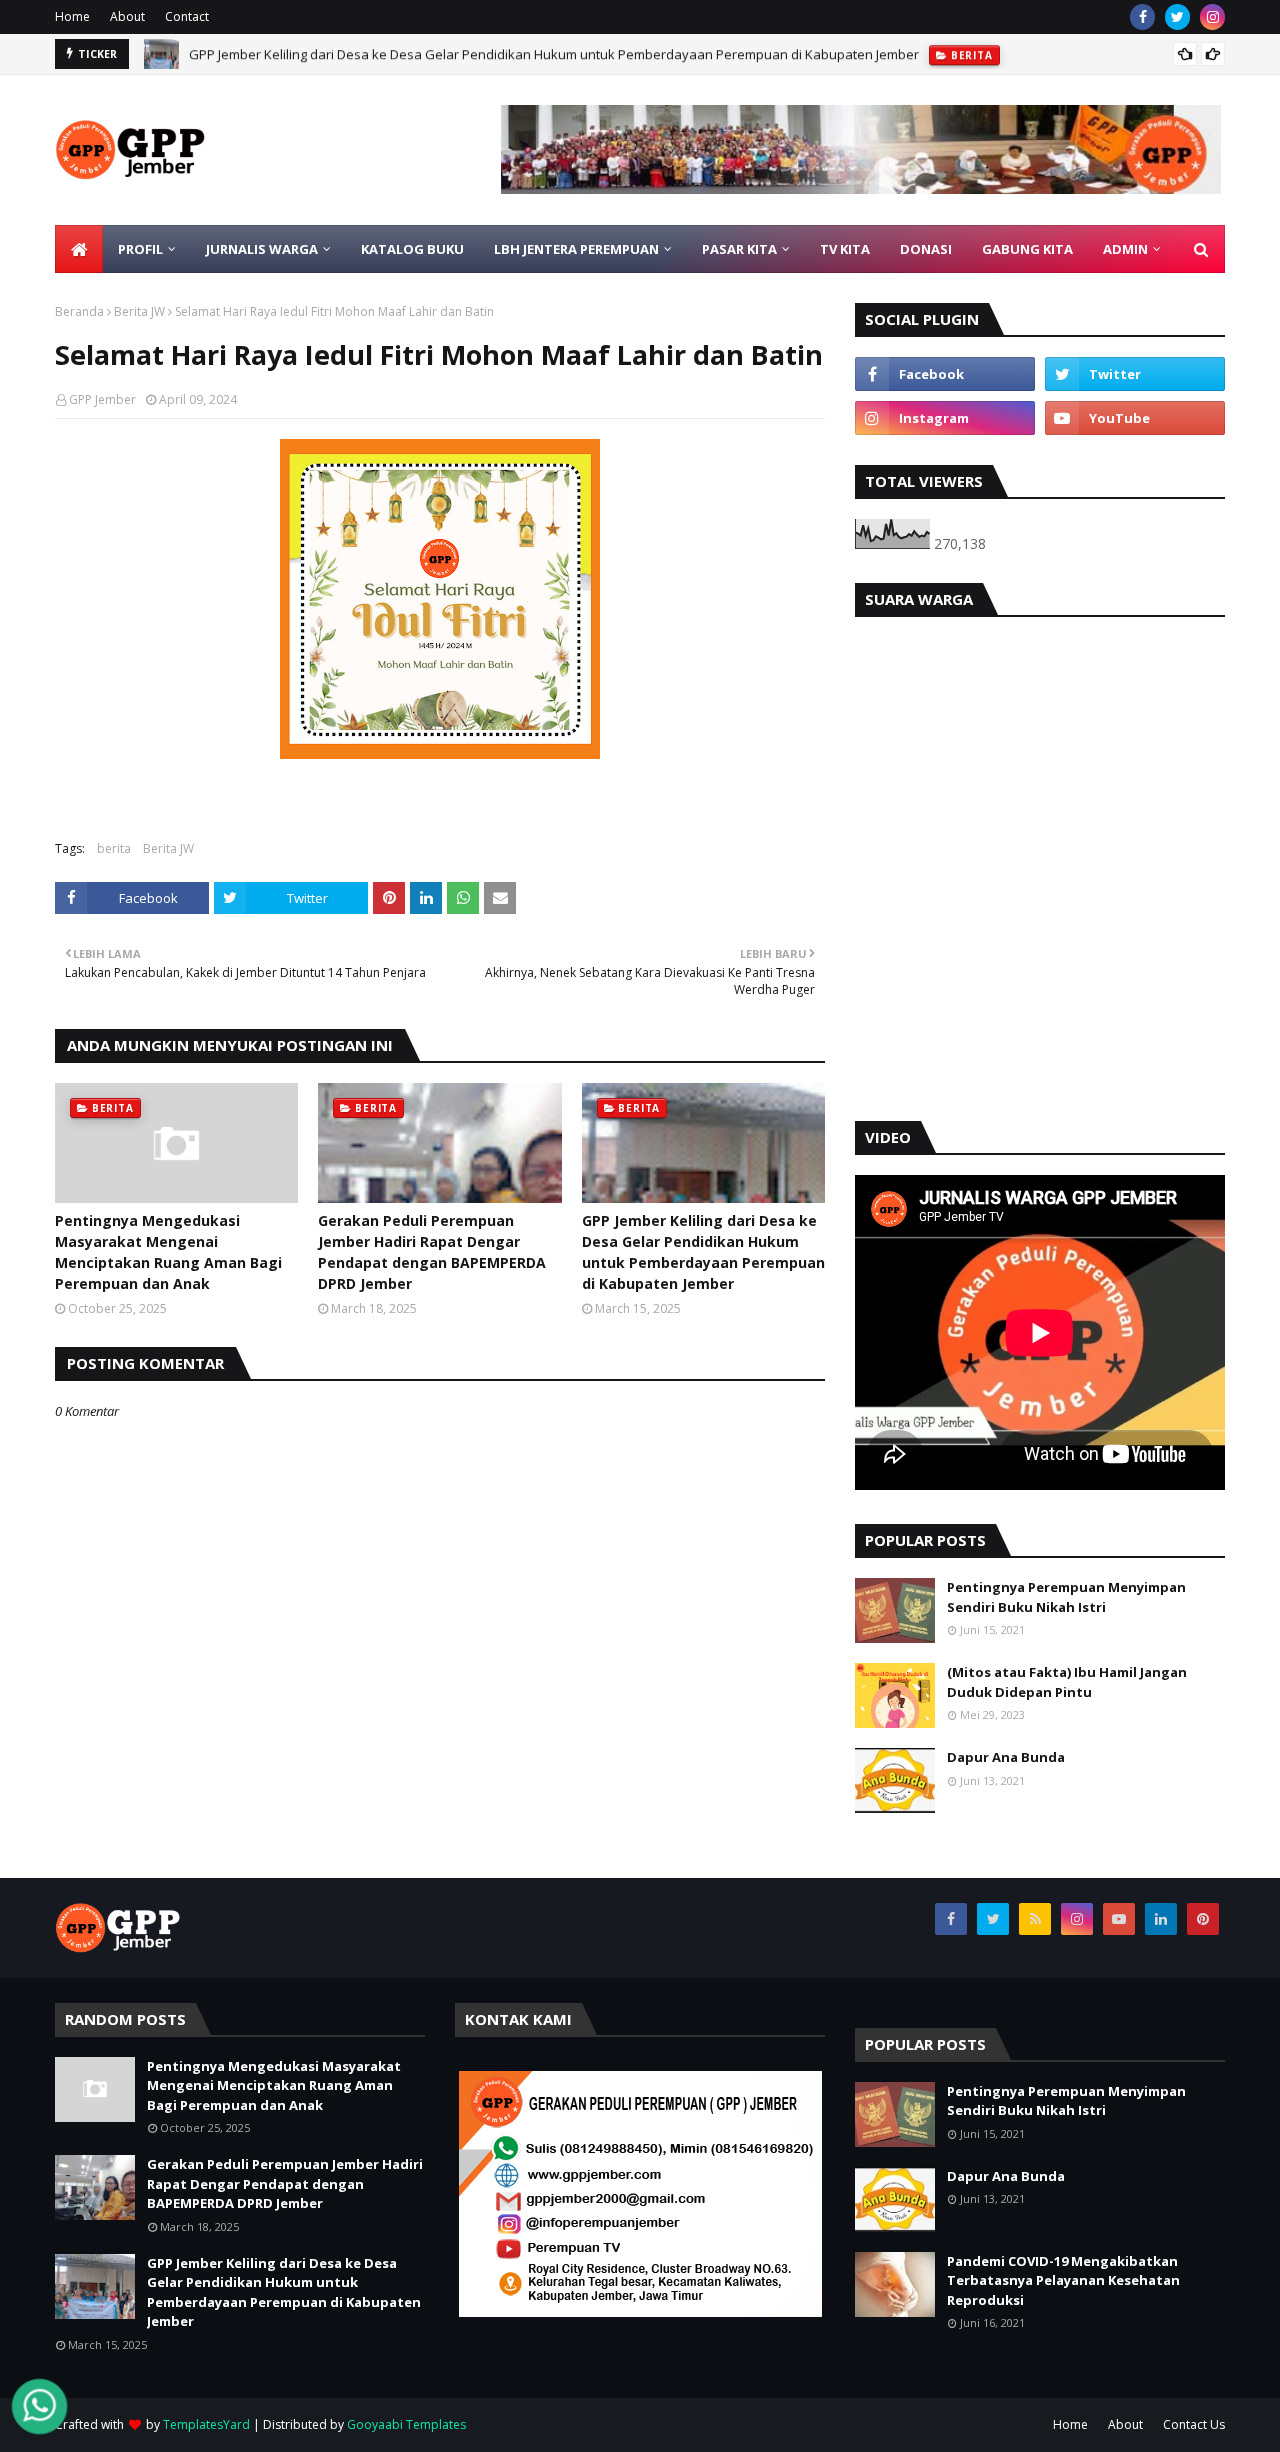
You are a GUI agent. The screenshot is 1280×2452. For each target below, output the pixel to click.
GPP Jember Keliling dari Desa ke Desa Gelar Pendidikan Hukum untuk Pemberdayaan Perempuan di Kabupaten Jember (554, 54)
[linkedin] (1161, 1919)
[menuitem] (79, 249)
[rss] (1035, 1919)
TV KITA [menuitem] (845, 249)
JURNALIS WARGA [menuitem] (262, 249)
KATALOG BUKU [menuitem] (412, 249)
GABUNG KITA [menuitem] (1027, 249)
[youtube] (1135, 418)
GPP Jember (102, 399)
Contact (187, 16)
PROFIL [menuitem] (140, 249)
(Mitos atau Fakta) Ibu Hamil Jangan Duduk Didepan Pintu (1067, 1682)
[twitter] (1177, 17)
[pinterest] (1203, 1919)
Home (72, 16)
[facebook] (1142, 17)
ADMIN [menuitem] (1125, 249)
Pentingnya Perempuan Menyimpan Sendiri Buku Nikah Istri (1066, 1597)
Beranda (79, 311)
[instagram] (1212, 17)
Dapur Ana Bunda (1006, 1757)
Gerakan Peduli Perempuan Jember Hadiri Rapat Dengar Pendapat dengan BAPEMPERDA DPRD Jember (432, 1252)
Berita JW (139, 311)
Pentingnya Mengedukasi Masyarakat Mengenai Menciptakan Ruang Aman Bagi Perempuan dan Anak (168, 1252)
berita (114, 848)
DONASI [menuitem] (926, 249)
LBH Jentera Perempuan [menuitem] (576, 249)
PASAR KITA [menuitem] (739, 249)
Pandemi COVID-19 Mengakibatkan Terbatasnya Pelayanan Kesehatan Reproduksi (1063, 2280)
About (127, 16)
